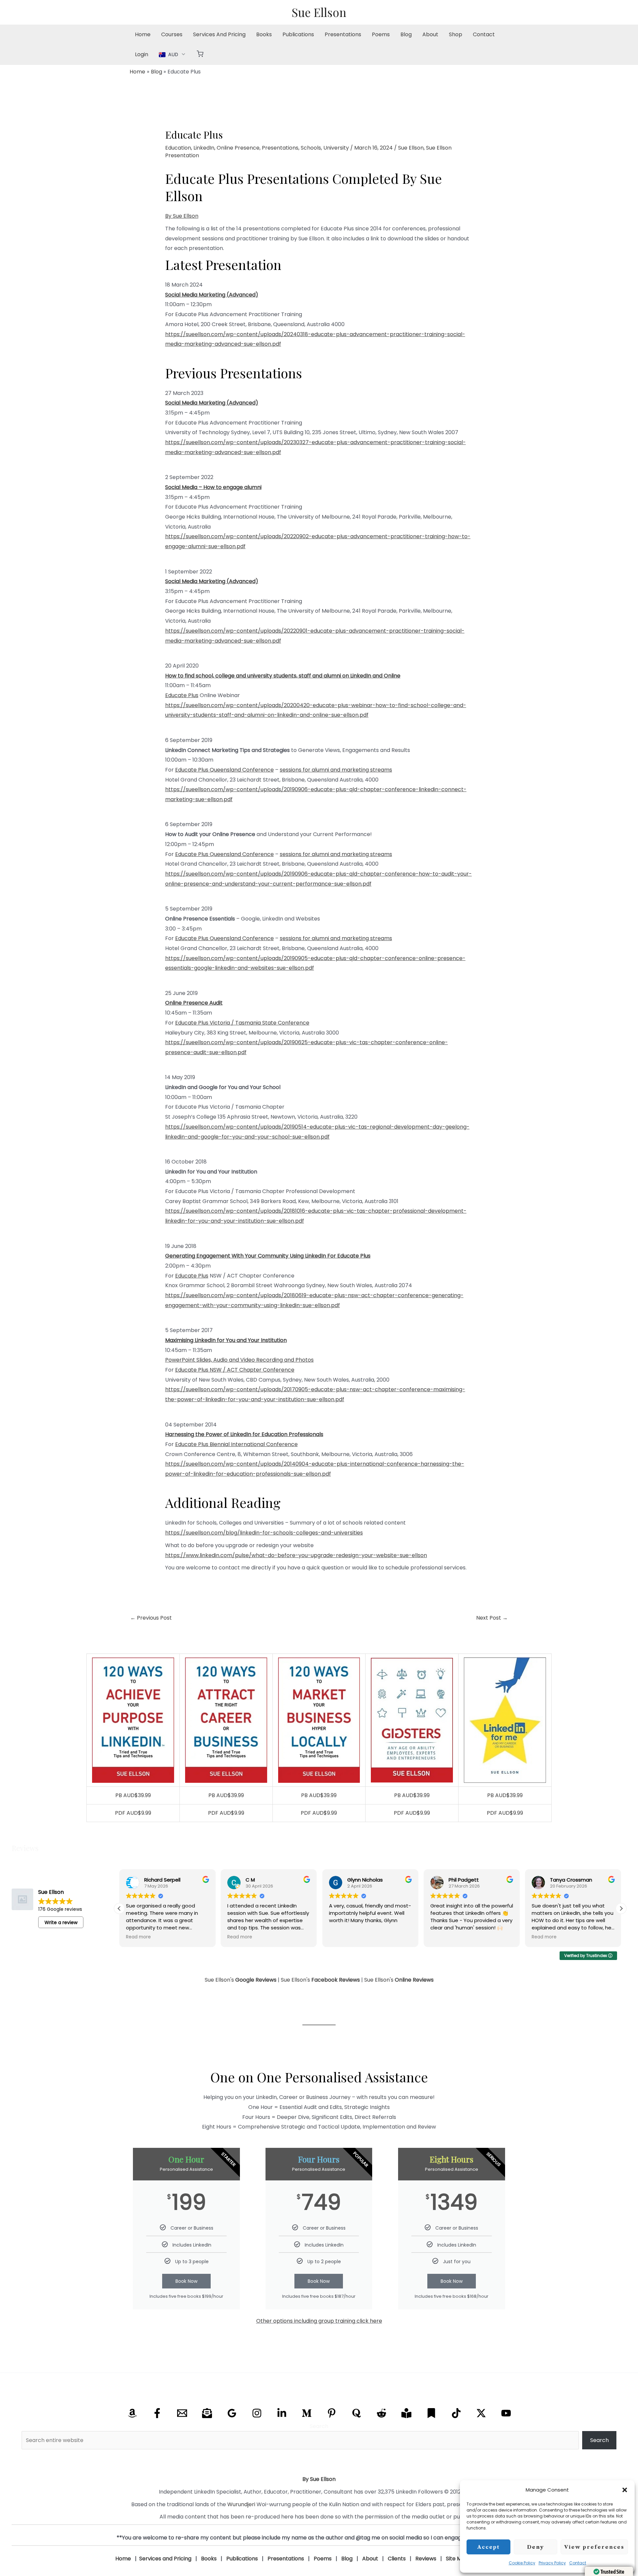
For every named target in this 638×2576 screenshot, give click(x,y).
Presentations (343, 34)
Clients (397, 2559)
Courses (172, 34)
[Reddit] (381, 2413)
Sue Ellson (319, 12)
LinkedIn (204, 148)
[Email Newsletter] (207, 2413)
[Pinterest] (332, 2413)
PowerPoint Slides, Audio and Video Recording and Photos (239, 1360)
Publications (298, 34)
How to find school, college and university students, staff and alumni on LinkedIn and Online (283, 676)
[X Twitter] (481, 2413)
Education (178, 148)
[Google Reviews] (232, 2413)
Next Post (492, 1618)
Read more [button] (138, 1937)
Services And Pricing (219, 34)
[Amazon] (132, 2413)
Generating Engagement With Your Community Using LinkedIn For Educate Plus (268, 1256)
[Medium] (307, 2413)
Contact (578, 2563)
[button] (625, 2490)
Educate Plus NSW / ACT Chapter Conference (235, 1370)
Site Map (457, 2559)
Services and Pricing (165, 2559)
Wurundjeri (241, 2504)
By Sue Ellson (182, 216)
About (430, 34)
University (336, 148)
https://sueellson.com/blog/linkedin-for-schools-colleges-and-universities (264, 1533)
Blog (406, 34)
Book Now (186, 2281)
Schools (311, 148)
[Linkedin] (282, 2413)
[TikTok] (456, 2413)
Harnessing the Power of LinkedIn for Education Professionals (244, 1434)
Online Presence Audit (194, 1003)
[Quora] (357, 2413)
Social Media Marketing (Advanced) (212, 295)
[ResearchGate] (406, 2413)
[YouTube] (506, 2413)
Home (143, 34)
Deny (535, 2547)
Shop (456, 34)
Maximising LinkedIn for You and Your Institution (226, 1340)
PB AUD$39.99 (133, 1795)
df (366, 715)
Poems (381, 34)
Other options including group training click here (319, 2321)
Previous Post (151, 1618)
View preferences (594, 2547)
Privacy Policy (552, 2563)
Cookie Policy (522, 2563)
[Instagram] (257, 2413)
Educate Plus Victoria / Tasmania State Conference (242, 1023)
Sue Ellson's (241, 1980)
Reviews (426, 2559)
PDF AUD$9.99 (133, 1813)
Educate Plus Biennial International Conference (236, 1444)
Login (142, 54)
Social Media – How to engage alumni (213, 487)
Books (264, 34)
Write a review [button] (61, 1922)
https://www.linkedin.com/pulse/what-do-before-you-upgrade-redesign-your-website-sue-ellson (296, 1555)
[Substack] (431, 2413)
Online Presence (238, 148)
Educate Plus (182, 695)
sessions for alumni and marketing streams (336, 770)
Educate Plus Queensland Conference (224, 770)
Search (319, 2426)
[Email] (182, 2413)
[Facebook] (157, 2413)
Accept (488, 2547)
